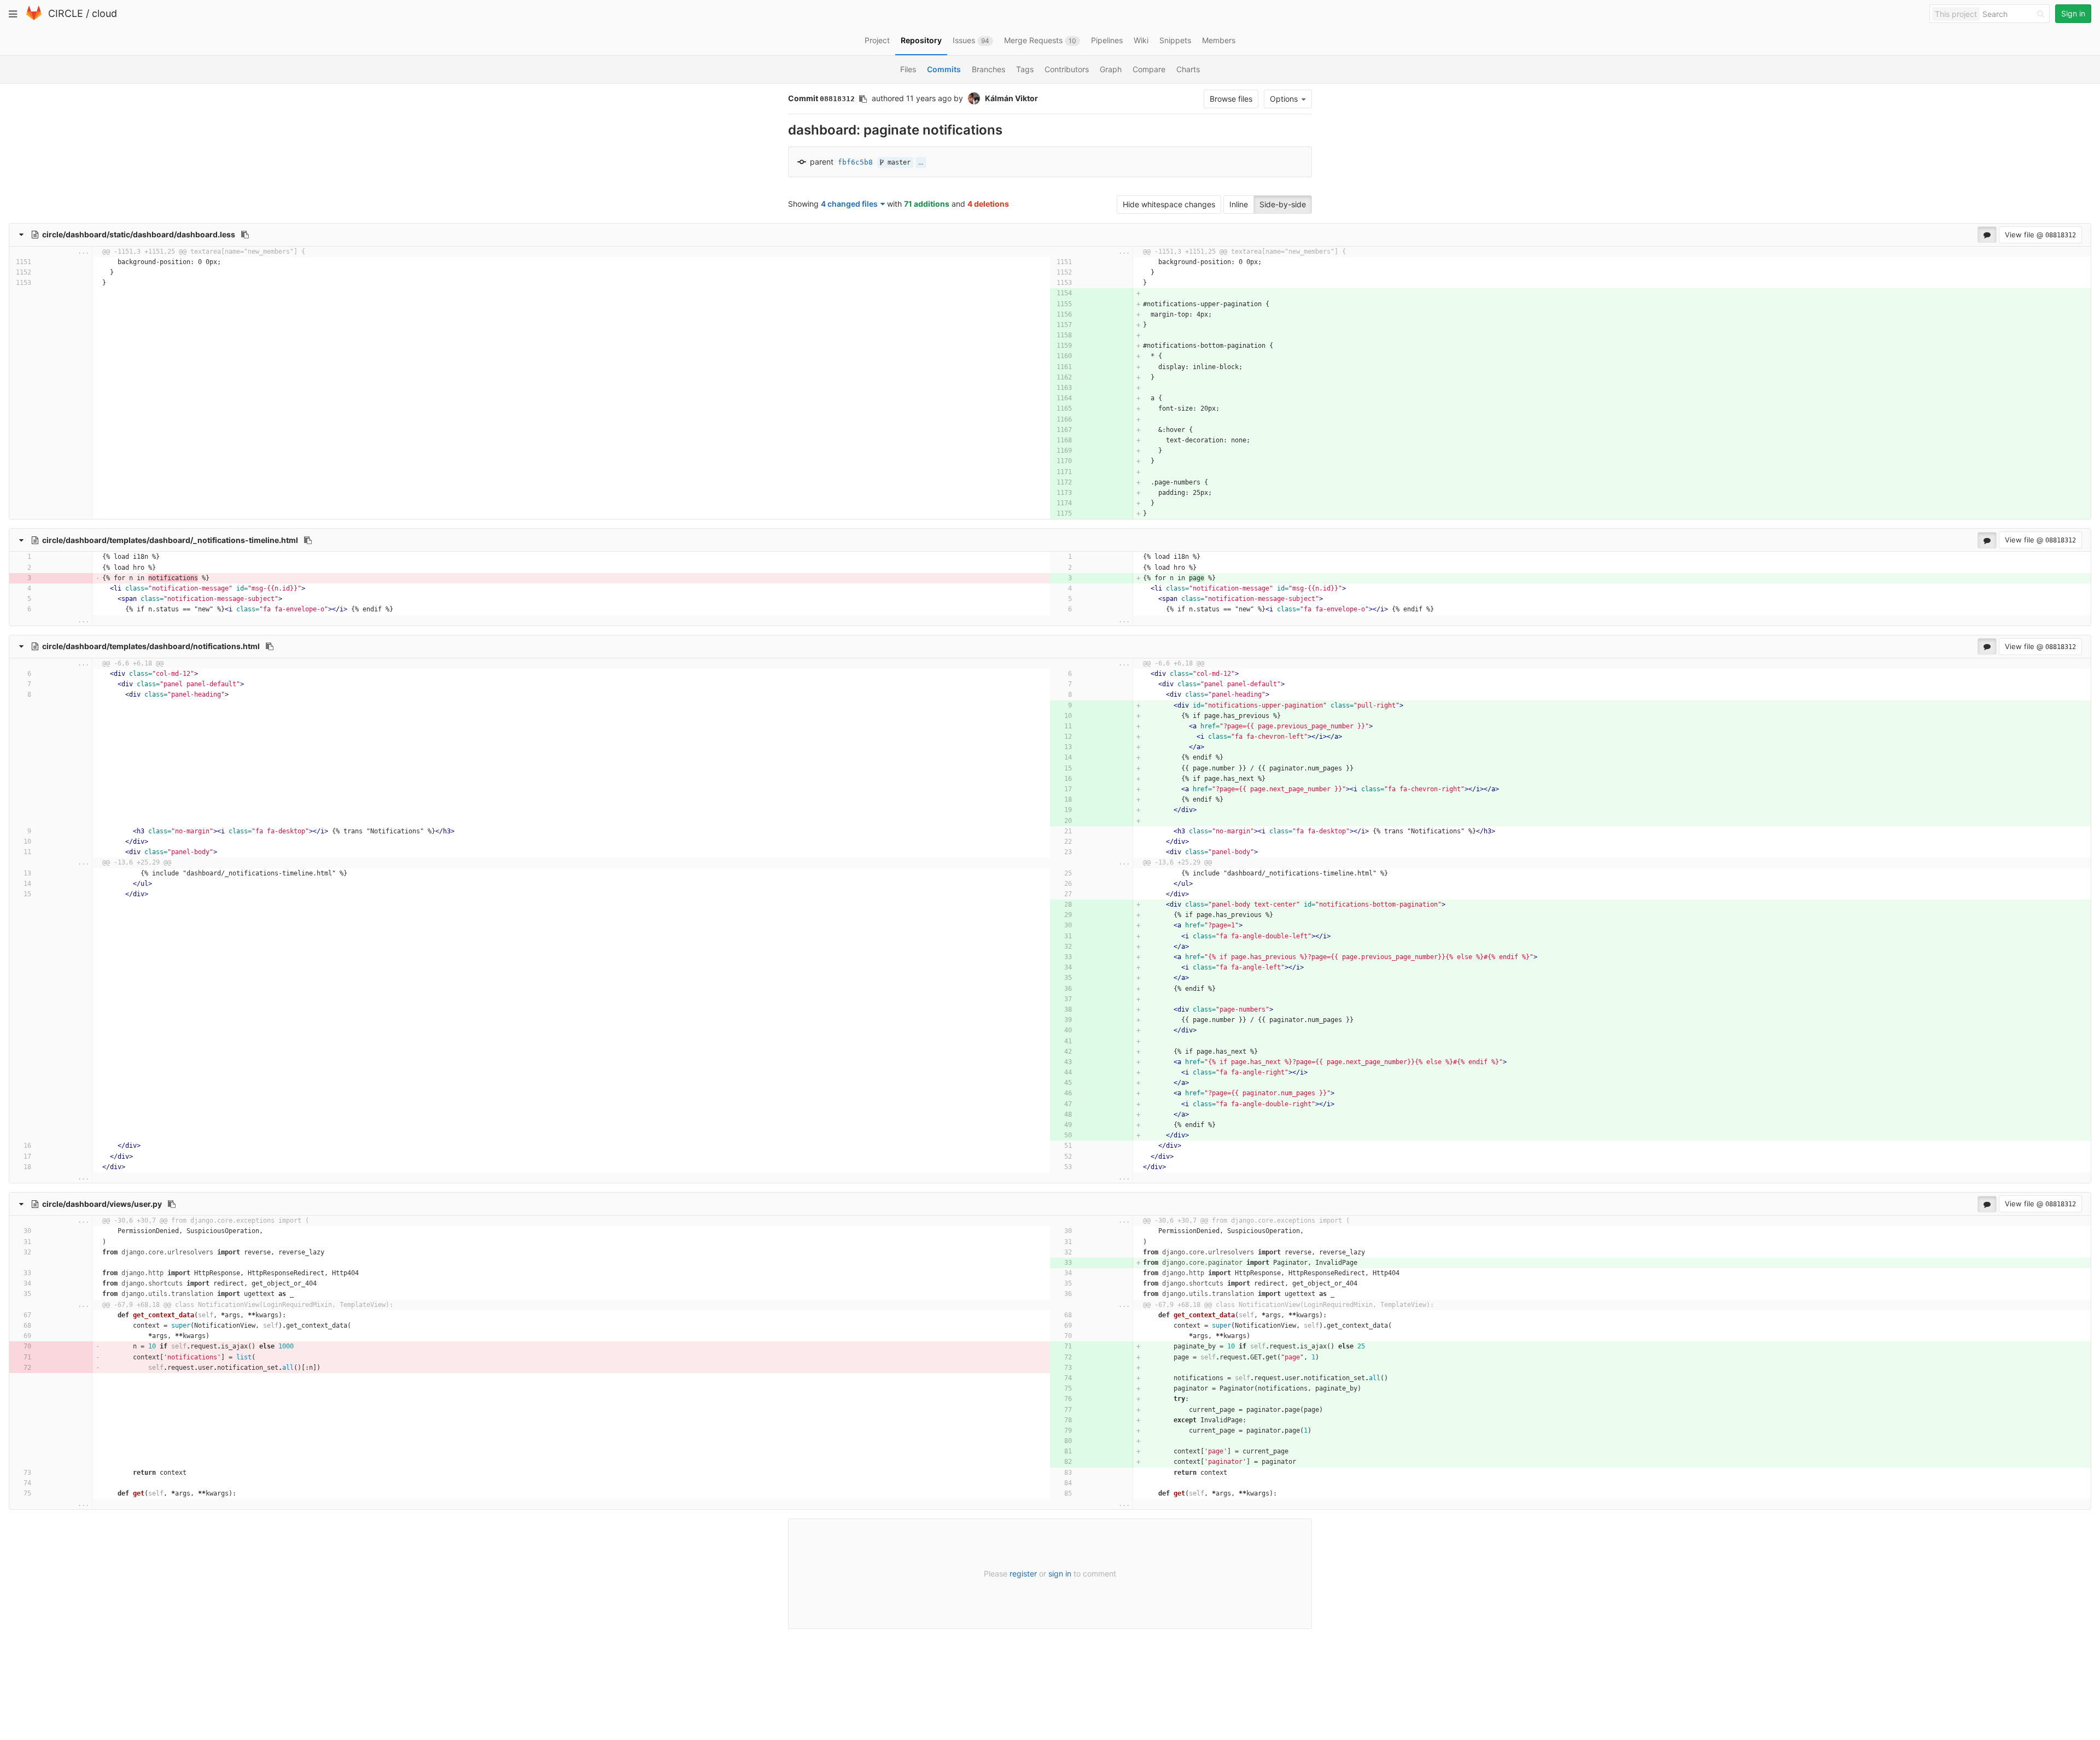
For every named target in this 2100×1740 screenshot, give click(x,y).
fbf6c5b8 (855, 162)
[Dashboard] (34, 18)
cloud (104, 13)
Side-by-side (1283, 204)
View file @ (2040, 235)
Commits (944, 69)
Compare (1149, 69)
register (1023, 1573)
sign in (1060, 1573)
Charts (1188, 69)
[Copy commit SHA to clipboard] (863, 99)
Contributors (1067, 69)
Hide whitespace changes (1169, 204)
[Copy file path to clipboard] (245, 235)
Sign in (2073, 13)
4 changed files (849, 204)
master (897, 162)
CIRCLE (66, 13)
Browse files (1231, 99)
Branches (988, 69)
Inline (1239, 204)
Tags (1025, 69)
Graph (1111, 69)
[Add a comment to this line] (65, 262)
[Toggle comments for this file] (1987, 235)
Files (908, 69)
